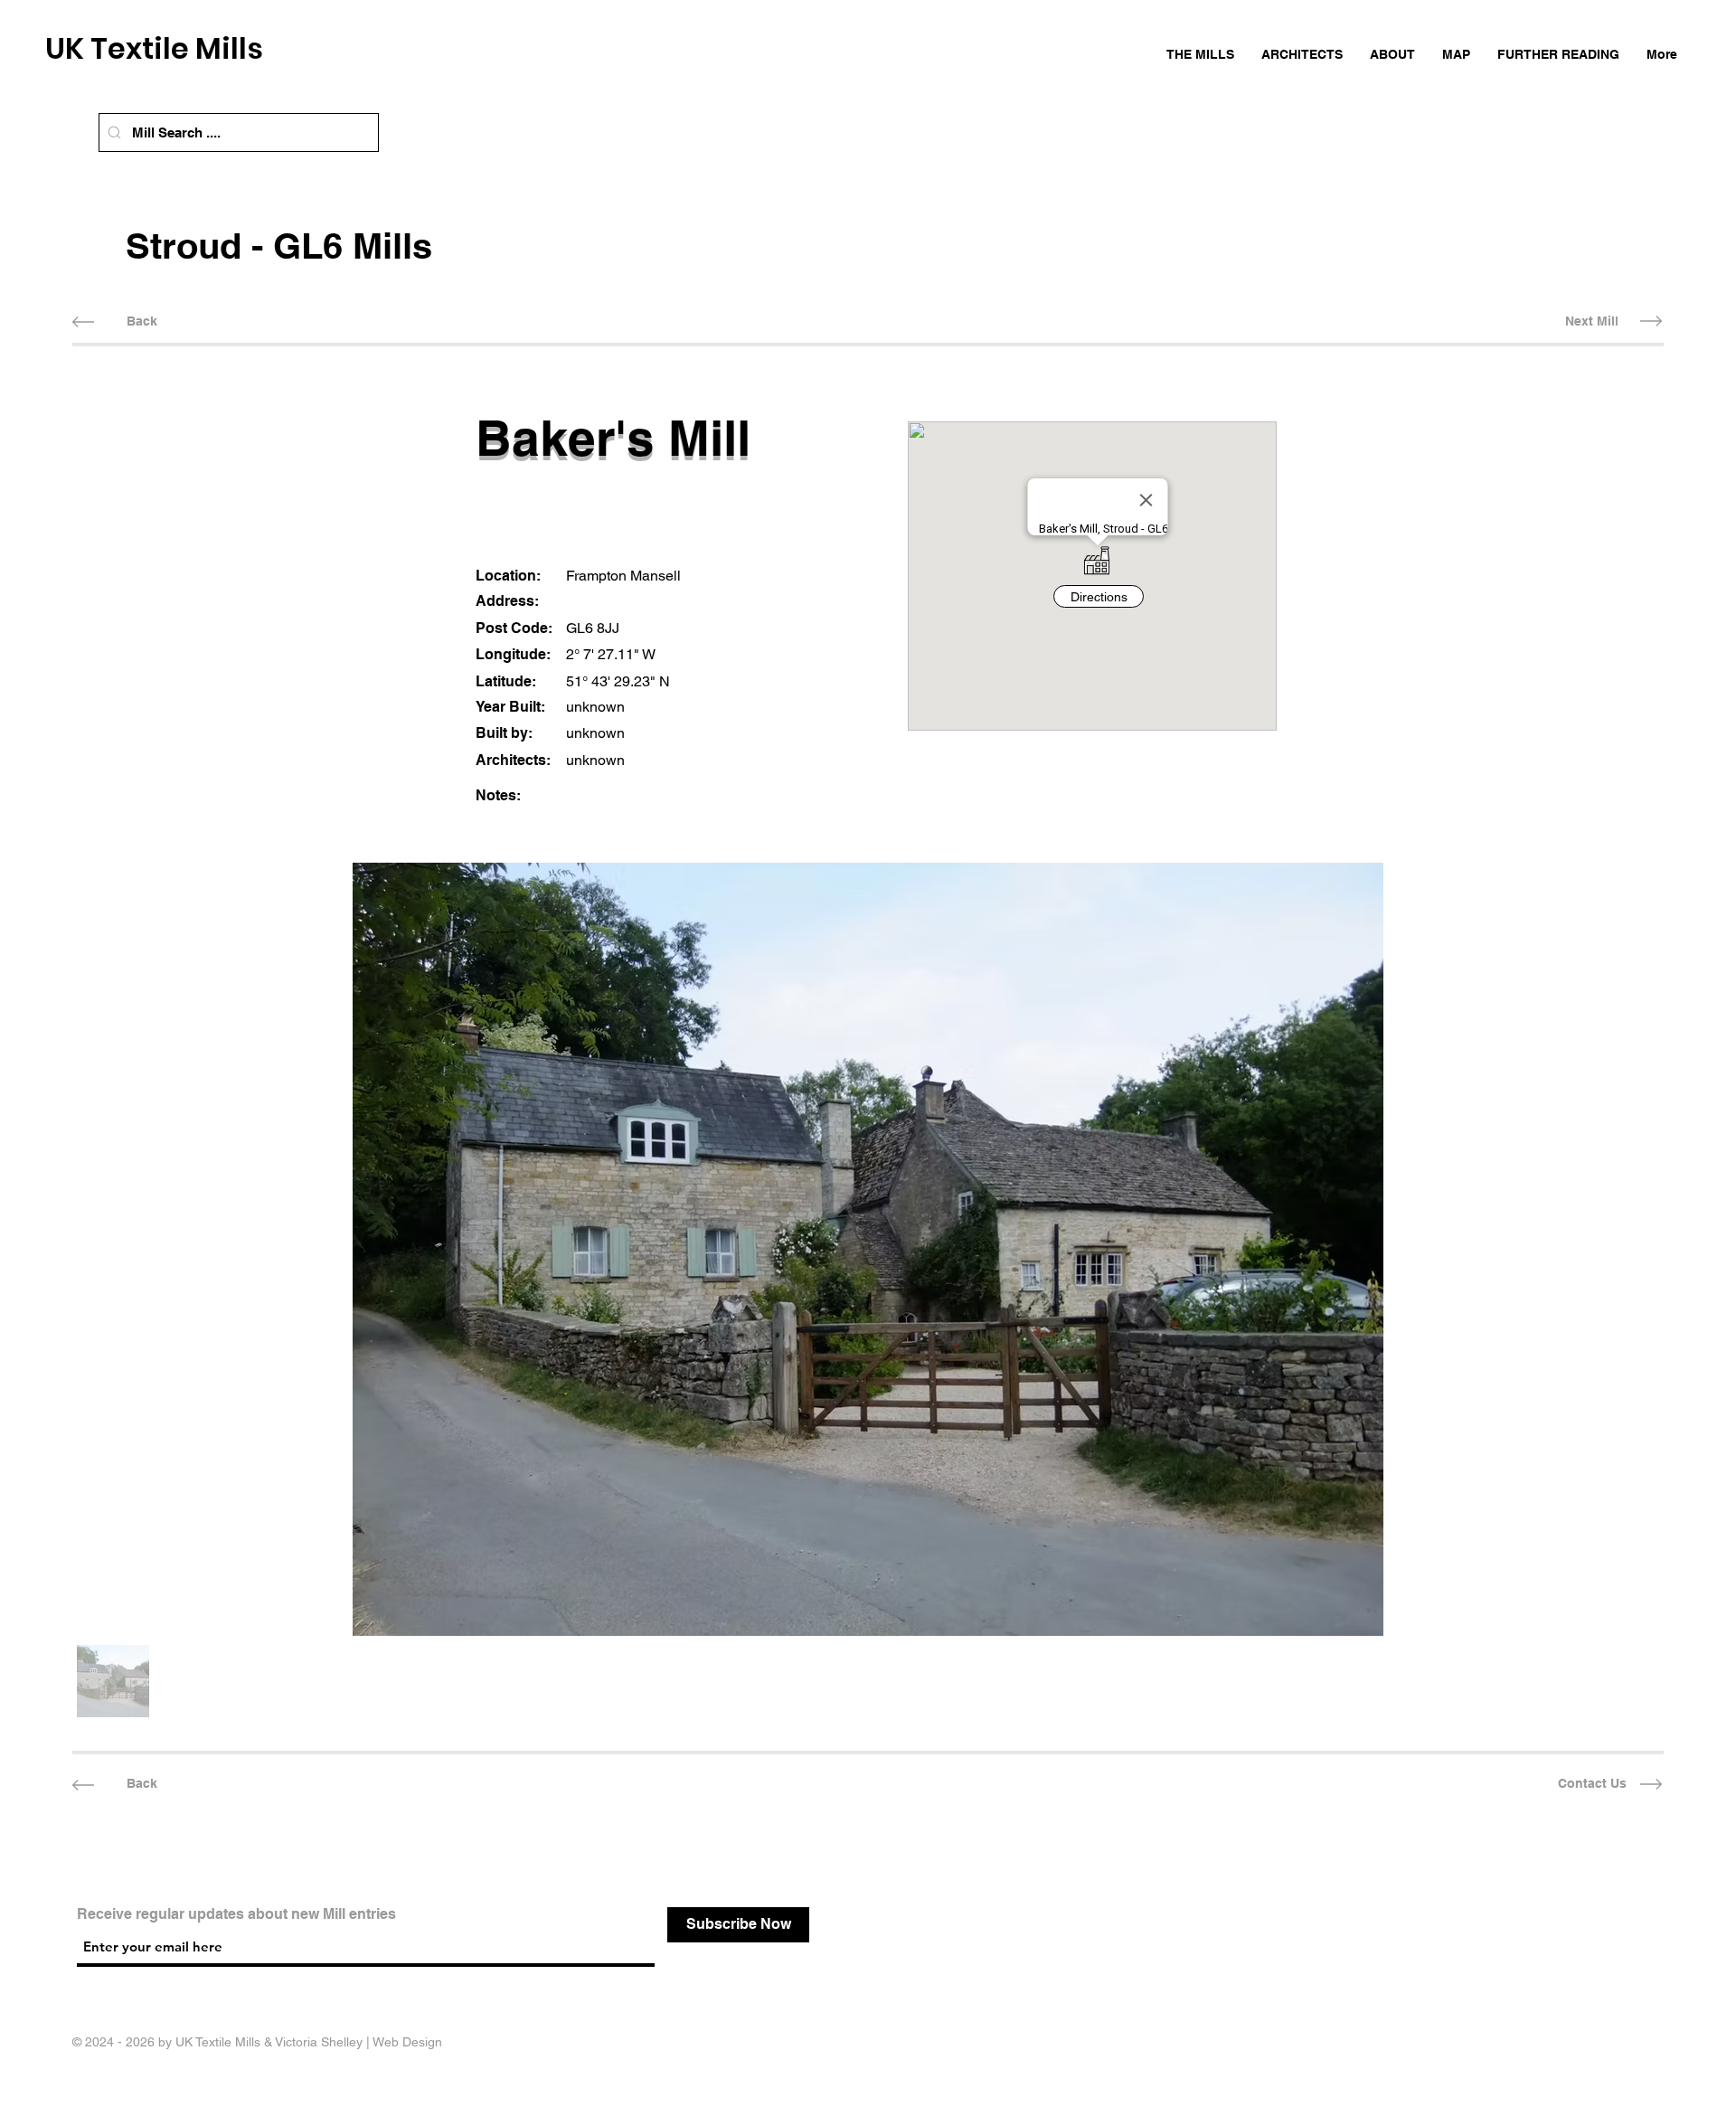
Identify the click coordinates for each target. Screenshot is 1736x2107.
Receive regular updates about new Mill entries (236, 1914)
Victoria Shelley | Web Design (359, 2042)
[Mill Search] (114, 132)
